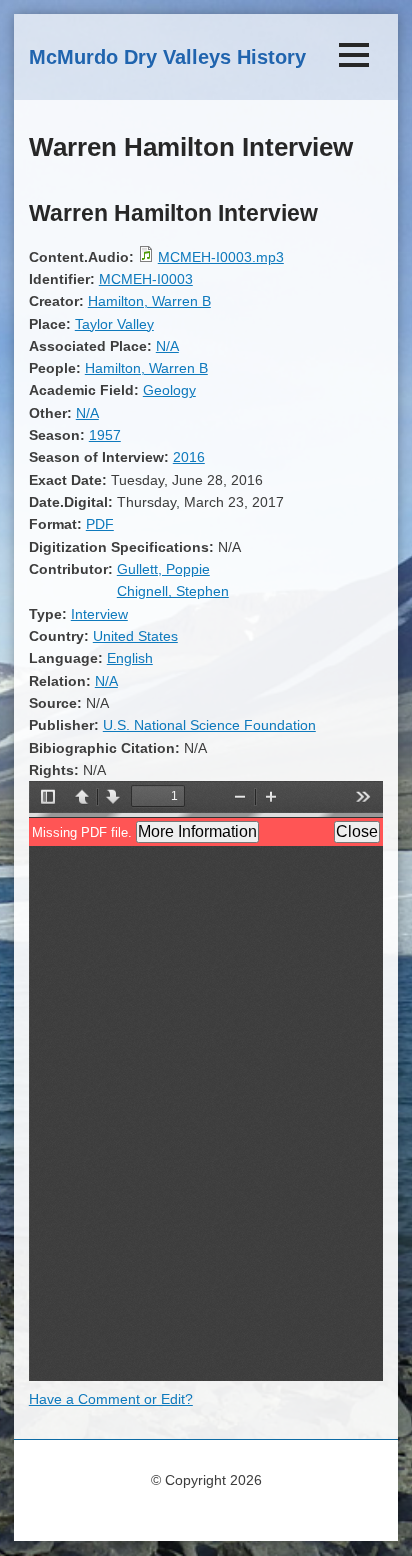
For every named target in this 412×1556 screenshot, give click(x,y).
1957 (105, 435)
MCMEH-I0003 (146, 279)
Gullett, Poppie (163, 569)
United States (135, 636)
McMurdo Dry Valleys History (167, 57)
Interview (99, 614)
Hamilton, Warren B (149, 301)
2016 (189, 457)
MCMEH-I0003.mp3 (221, 257)
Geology (169, 390)
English (130, 658)
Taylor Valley (114, 324)
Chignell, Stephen (173, 591)
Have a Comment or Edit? (111, 1399)
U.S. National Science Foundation (209, 725)
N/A (167, 346)
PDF (100, 524)
